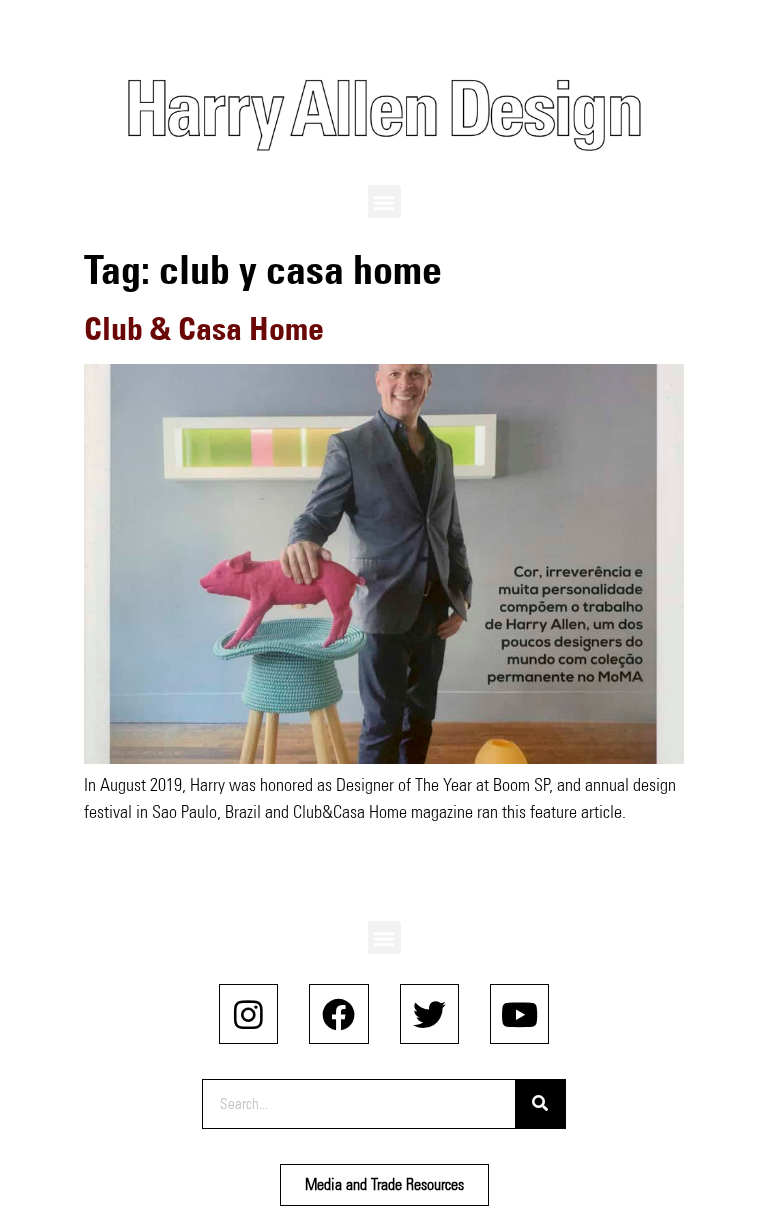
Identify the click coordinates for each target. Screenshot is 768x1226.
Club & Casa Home (204, 328)
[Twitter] (429, 1013)
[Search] (540, 1104)
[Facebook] (338, 1013)
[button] (384, 201)
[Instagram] (248, 1013)
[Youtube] (519, 1013)
